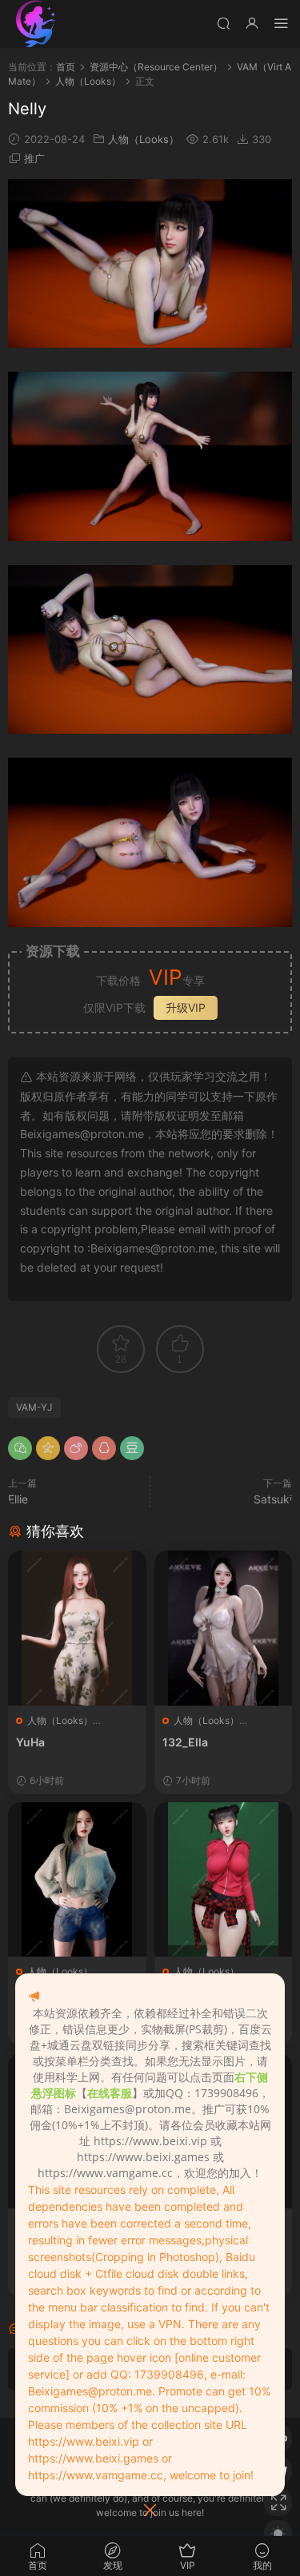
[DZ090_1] (224, 1880)
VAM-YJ (34, 1407)
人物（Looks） (144, 139)
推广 (34, 158)
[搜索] (223, 23)
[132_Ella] (224, 1628)
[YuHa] (77, 1628)
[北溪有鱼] (36, 24)
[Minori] (77, 1880)
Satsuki (273, 1499)
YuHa (30, 1742)
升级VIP (186, 1007)
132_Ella (185, 1742)
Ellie (18, 1499)
